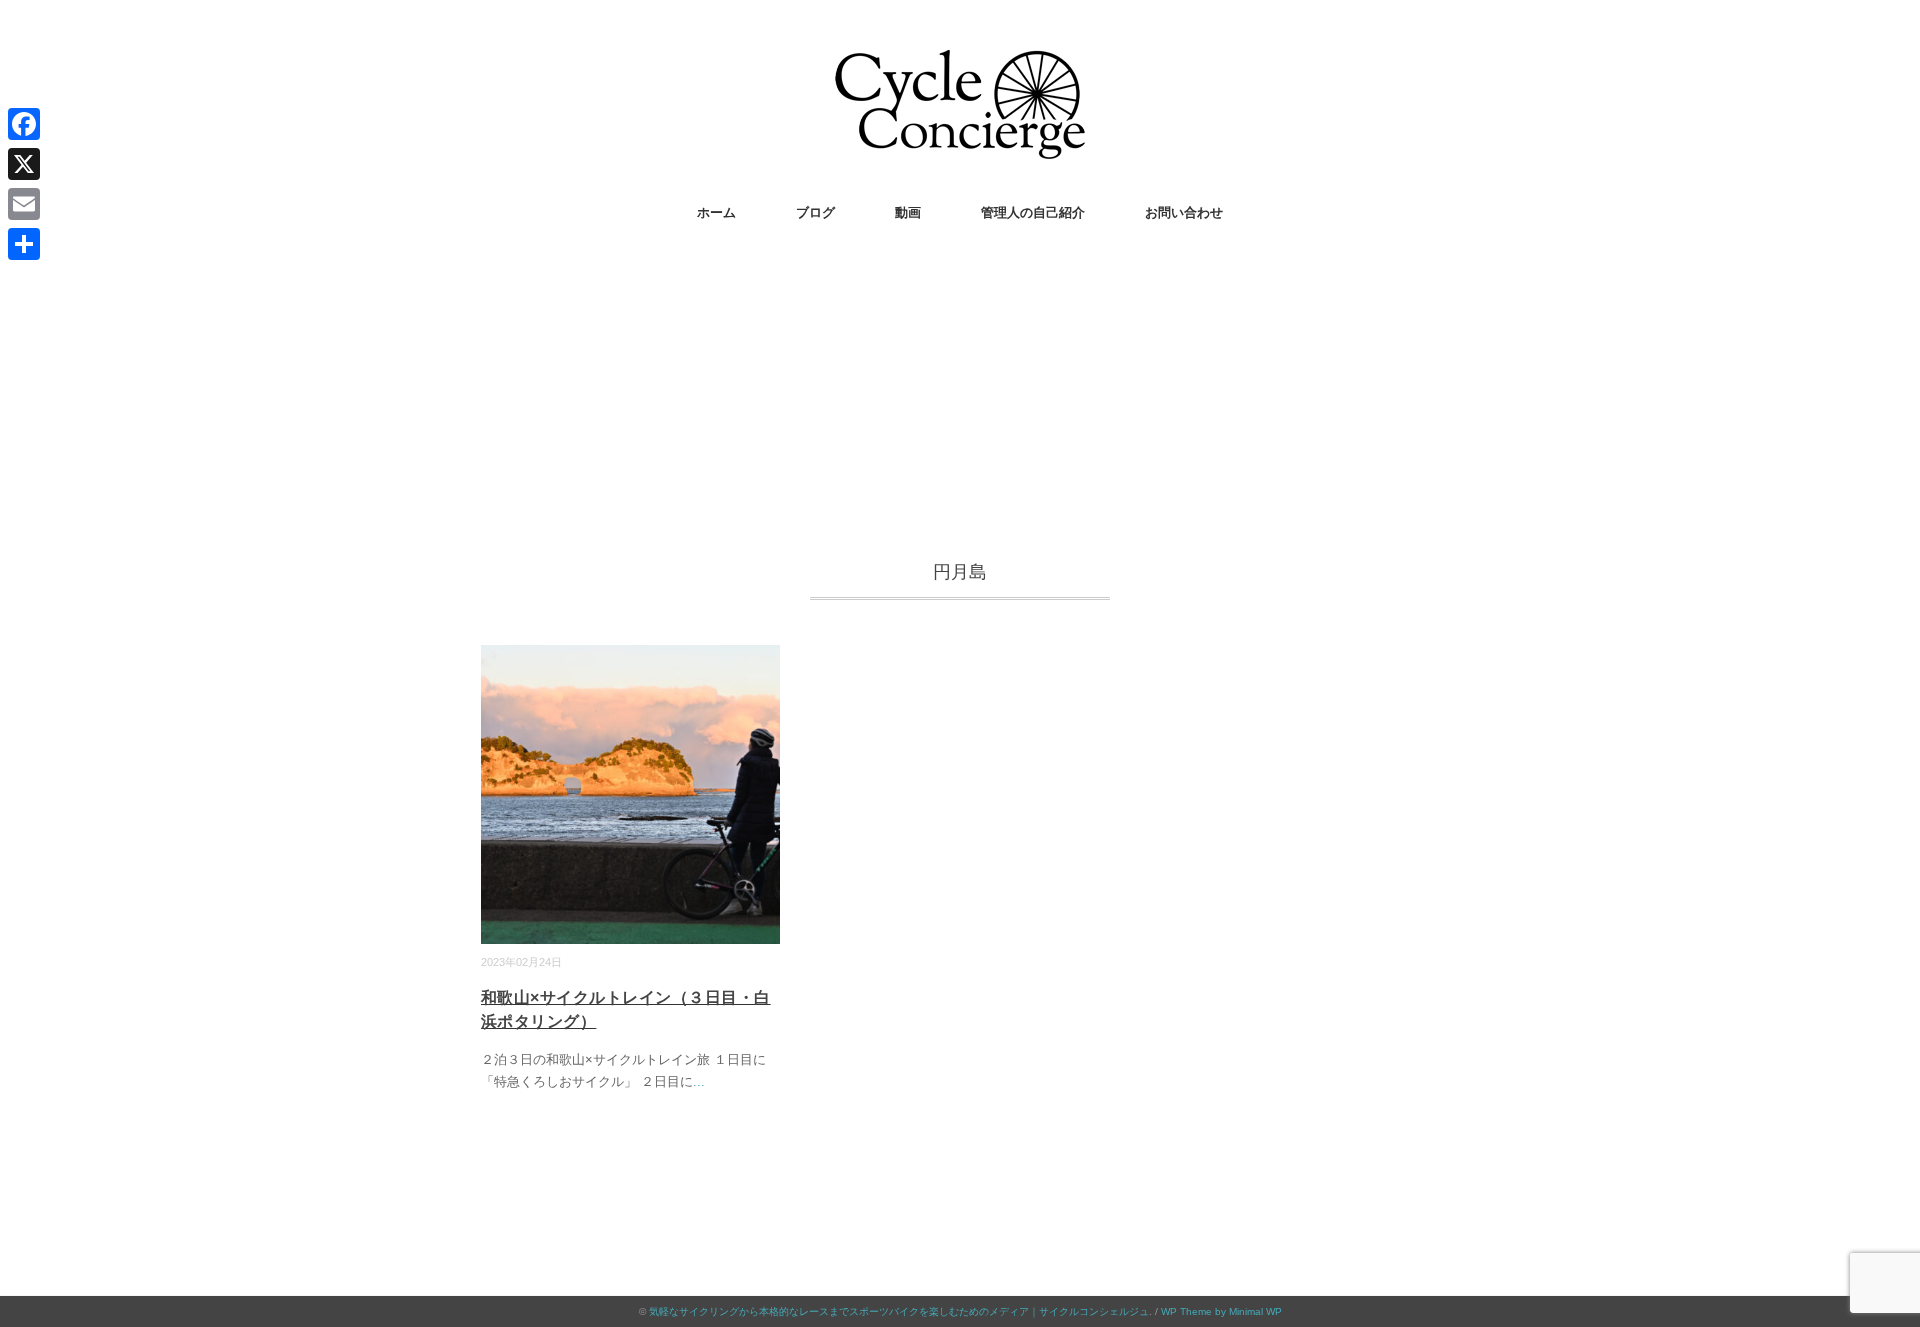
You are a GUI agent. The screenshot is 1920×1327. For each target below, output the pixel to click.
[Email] (24, 204)
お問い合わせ (1184, 212)
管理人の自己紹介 (1033, 212)
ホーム (716, 212)
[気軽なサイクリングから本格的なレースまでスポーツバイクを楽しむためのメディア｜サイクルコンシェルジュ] (960, 64)
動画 (908, 212)
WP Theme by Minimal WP (1221, 1311)
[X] (24, 164)
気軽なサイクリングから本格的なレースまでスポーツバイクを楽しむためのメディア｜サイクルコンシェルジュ (899, 1311)
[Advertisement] (960, 397)
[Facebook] (24, 124)
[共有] (24, 244)
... (699, 1081)
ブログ (815, 212)
